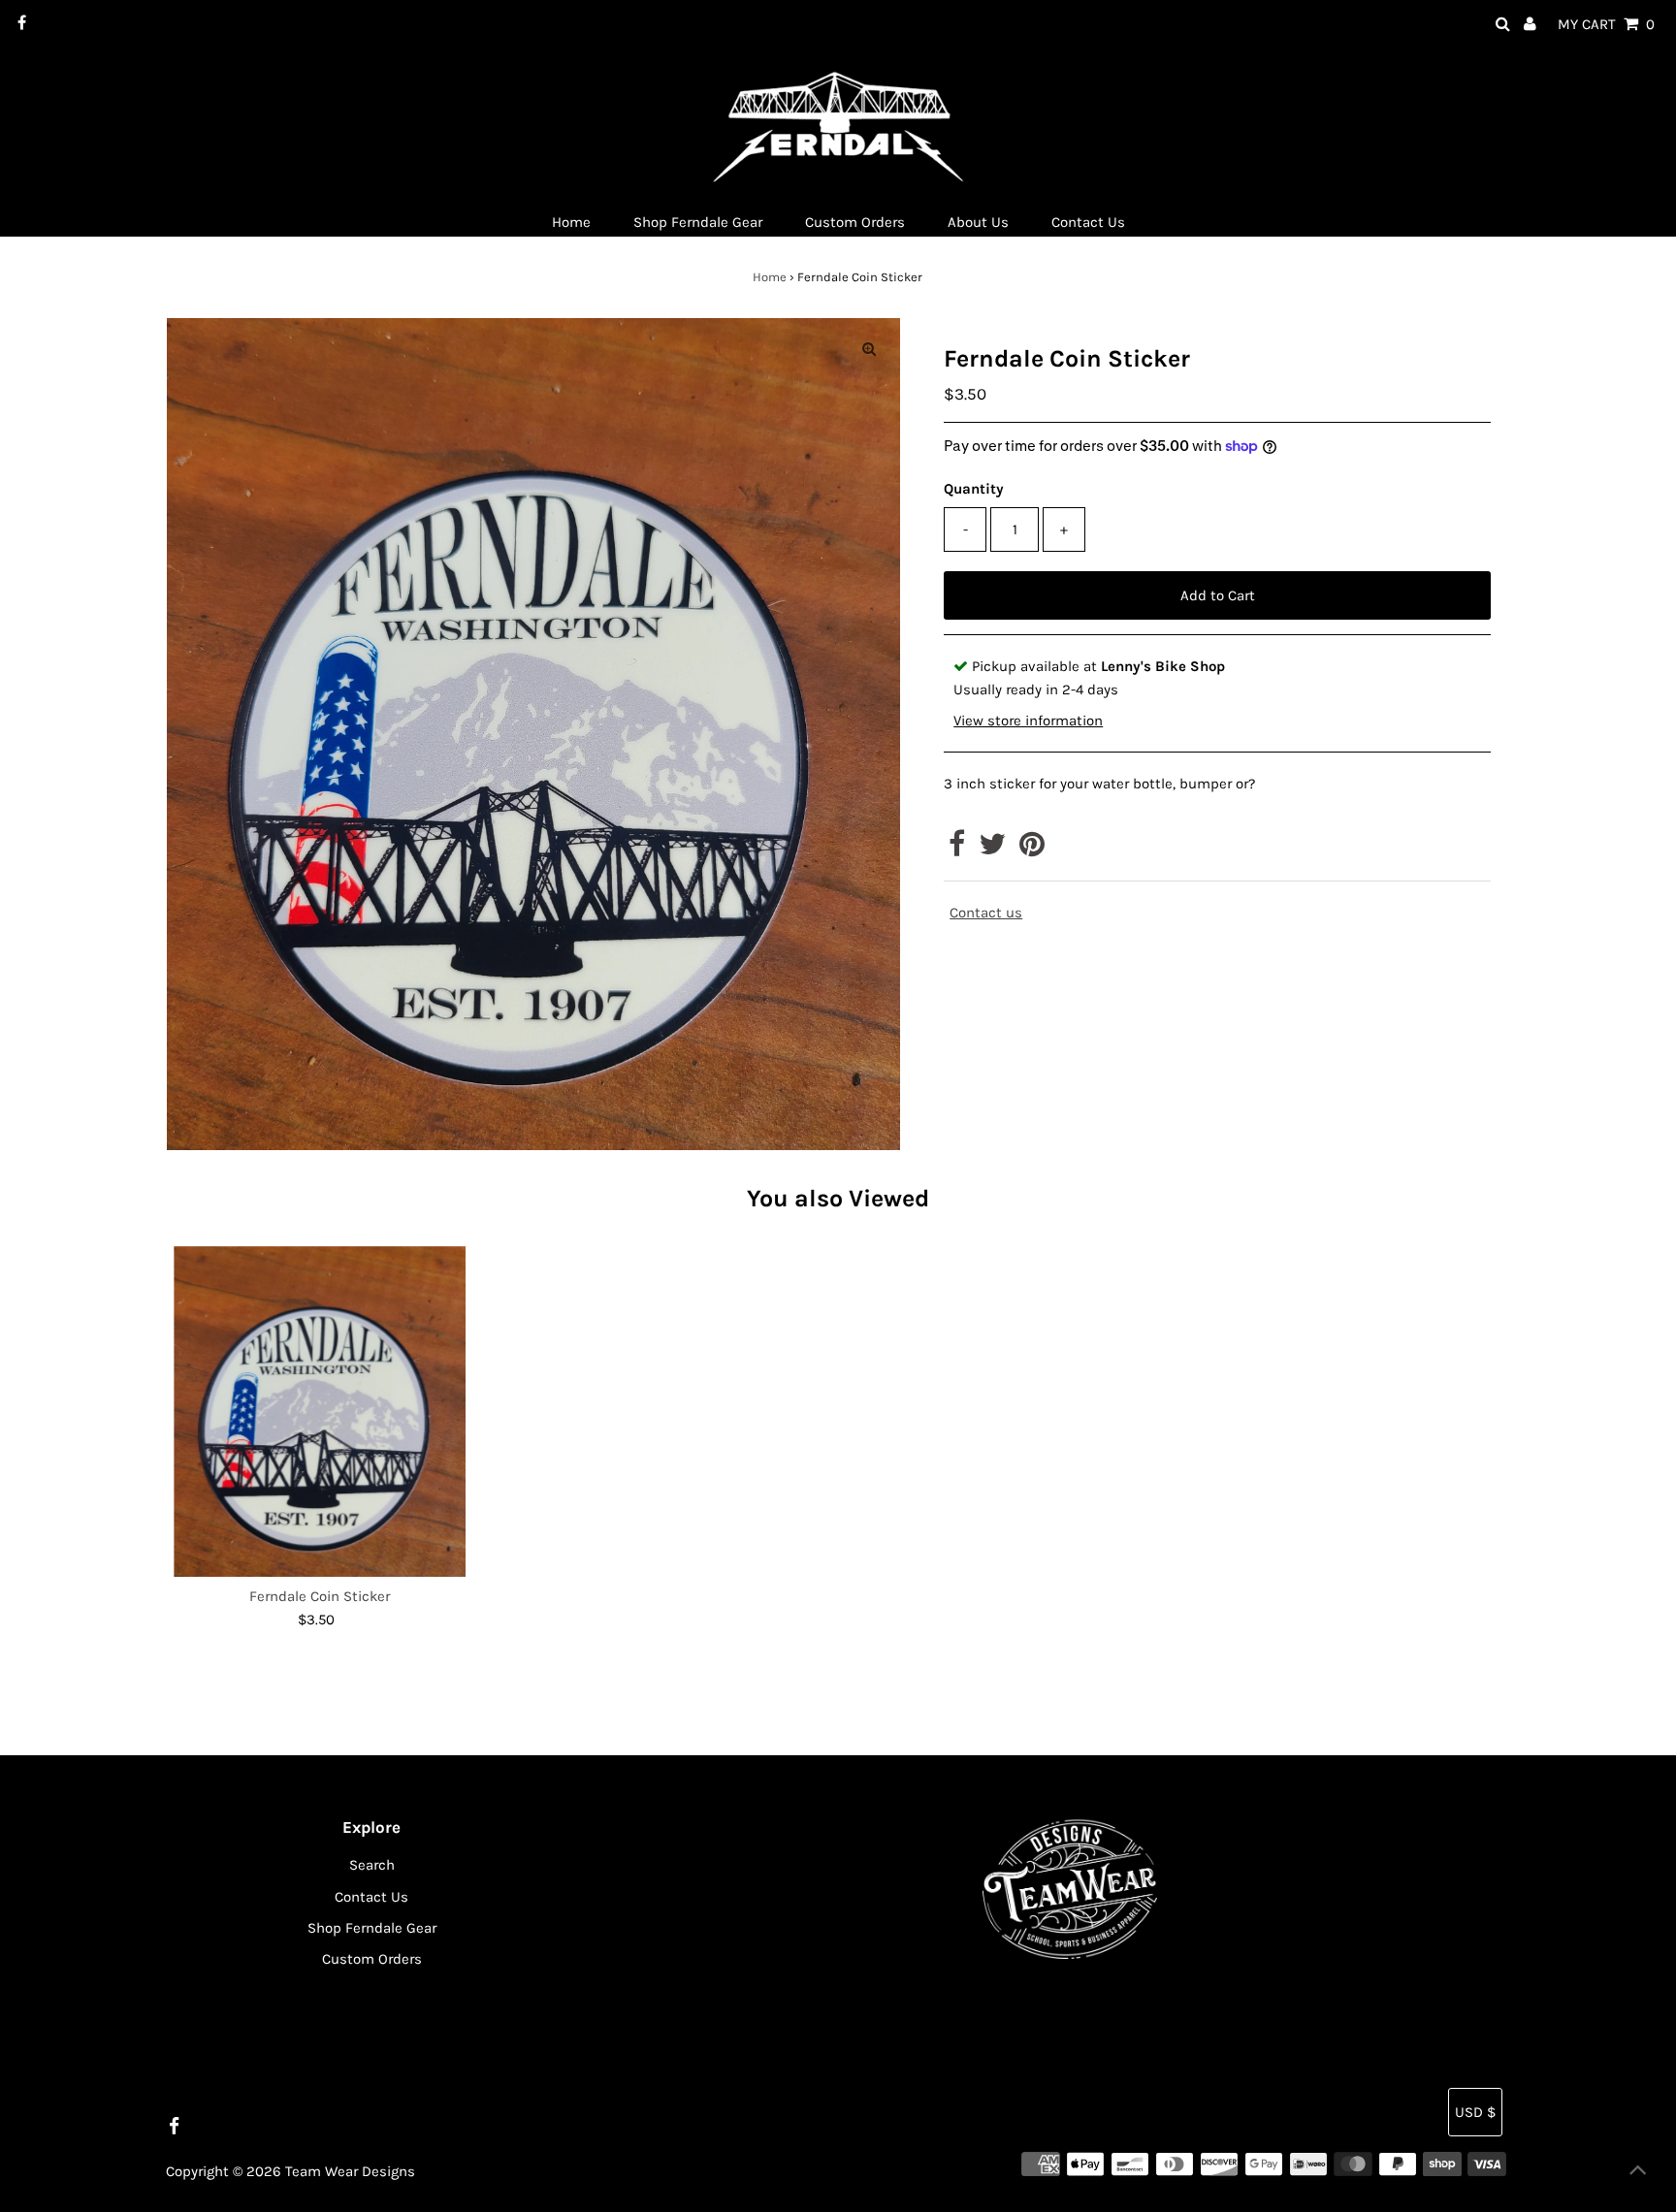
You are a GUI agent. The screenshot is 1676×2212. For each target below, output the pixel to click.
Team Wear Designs (350, 2171)
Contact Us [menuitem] (1088, 222)
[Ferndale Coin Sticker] (320, 1412)
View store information (1028, 721)
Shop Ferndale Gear (372, 1928)
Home (770, 277)
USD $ (1475, 2112)
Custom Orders (372, 1959)
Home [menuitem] (571, 222)
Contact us (986, 913)
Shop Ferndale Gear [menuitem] (698, 222)
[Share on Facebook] (957, 850)
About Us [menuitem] (978, 222)
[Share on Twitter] (992, 850)
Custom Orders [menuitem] (855, 222)
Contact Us (371, 1897)
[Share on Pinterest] (1032, 850)
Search (372, 1865)
